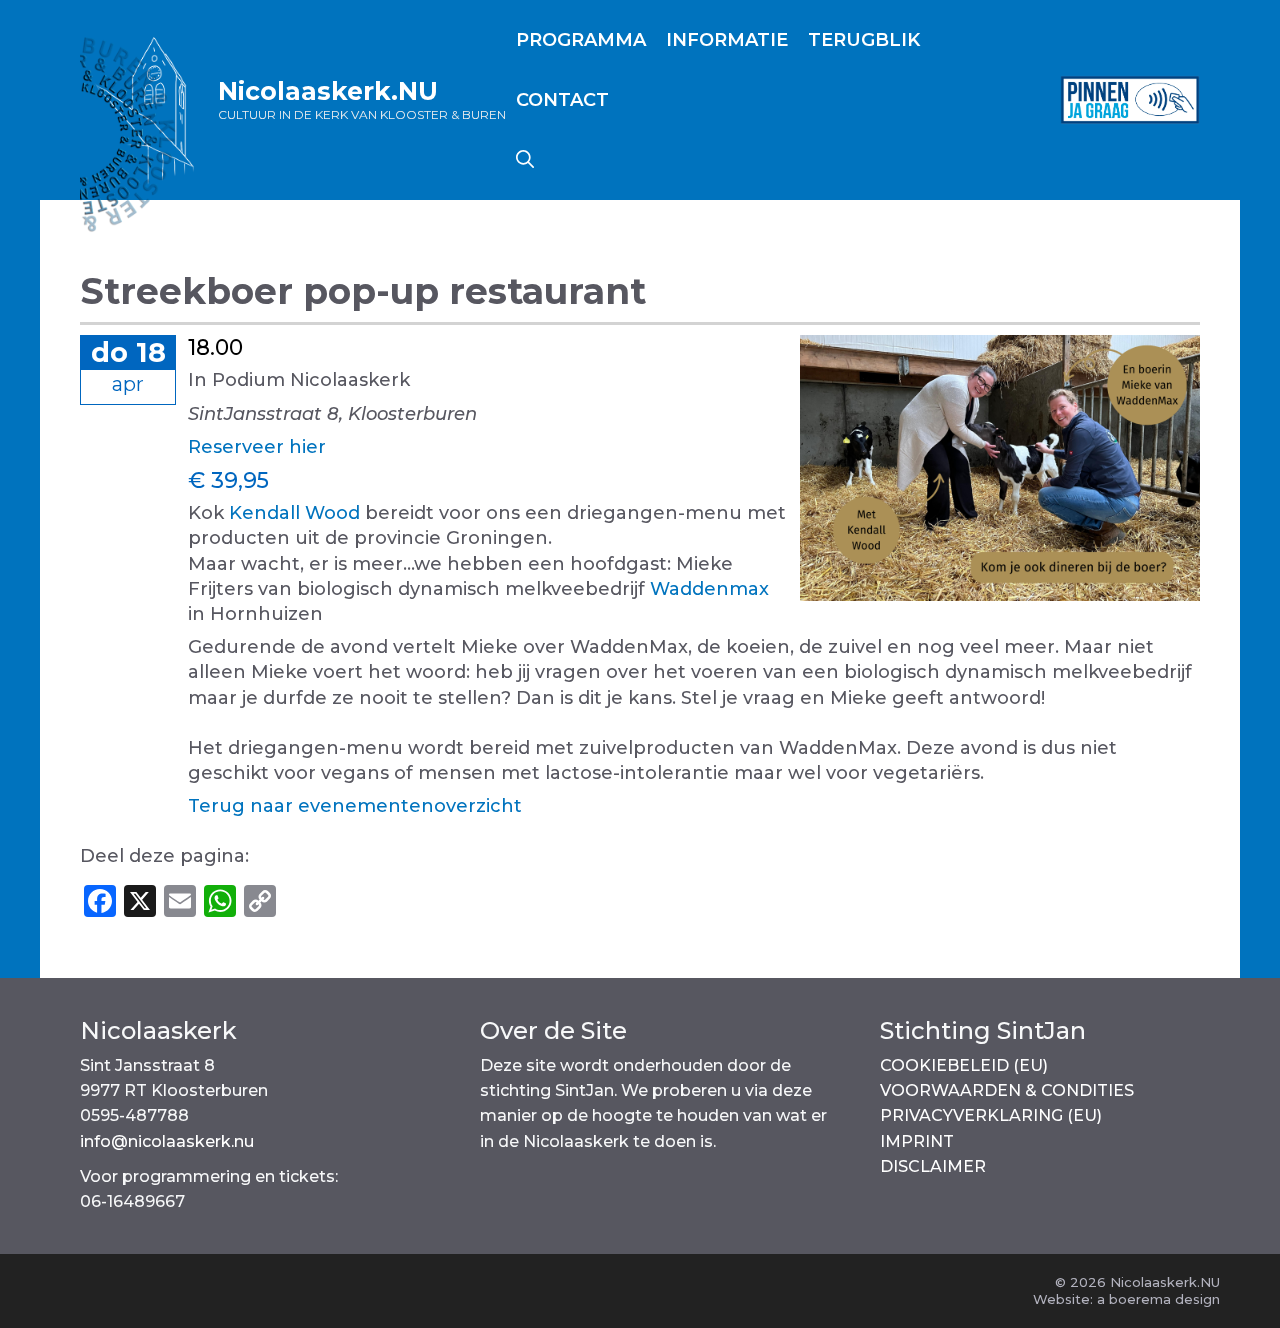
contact (562, 100)
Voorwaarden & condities (1007, 1090)
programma (581, 40)
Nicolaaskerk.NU (328, 91)
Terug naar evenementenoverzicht (355, 806)
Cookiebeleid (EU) (964, 1065)
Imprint (917, 1141)
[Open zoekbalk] (525, 160)
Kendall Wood (294, 513)
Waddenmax (709, 589)
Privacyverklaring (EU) (991, 1115)
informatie (727, 40)
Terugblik (864, 40)
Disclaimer (933, 1166)
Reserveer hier (257, 447)
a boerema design (1158, 1299)
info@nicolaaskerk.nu (167, 1141)
